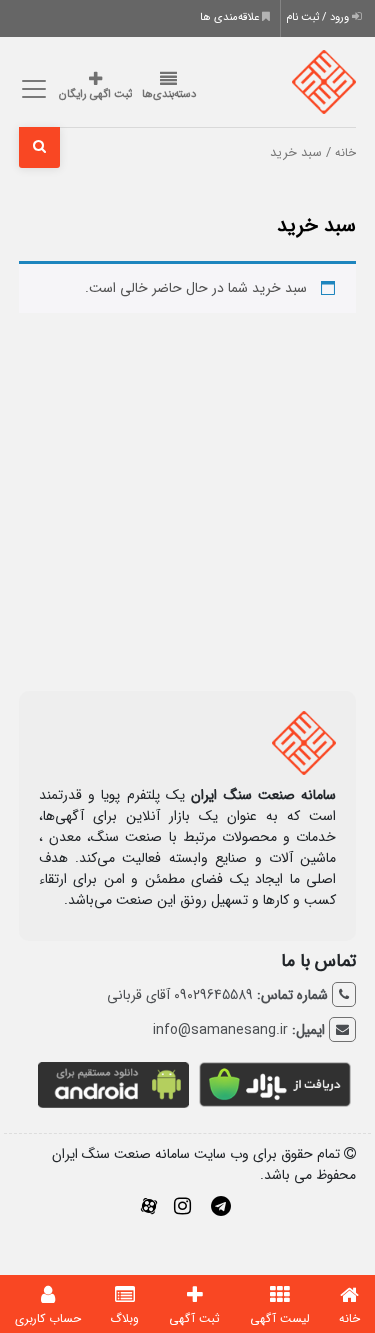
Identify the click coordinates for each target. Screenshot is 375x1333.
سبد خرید (316, 225)
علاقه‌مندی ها (231, 17)
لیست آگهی (280, 1318)
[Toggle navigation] (31, 89)
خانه (345, 153)
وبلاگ (124, 1318)
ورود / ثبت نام (319, 17)
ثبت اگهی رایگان (95, 94)
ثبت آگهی (194, 1318)
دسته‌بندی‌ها (169, 94)
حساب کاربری (48, 1318)
